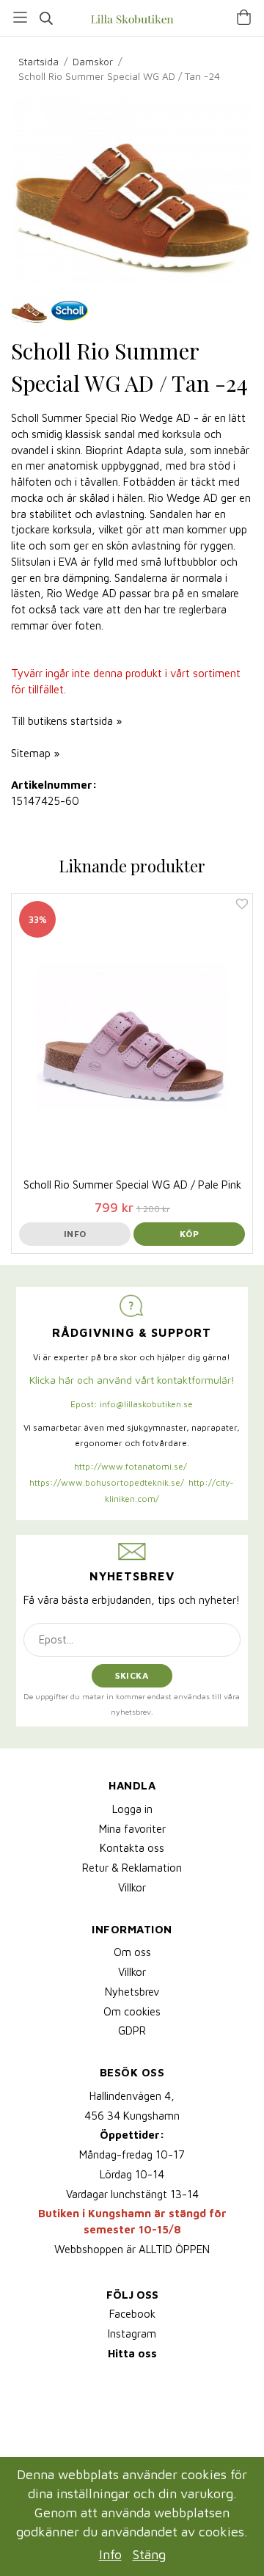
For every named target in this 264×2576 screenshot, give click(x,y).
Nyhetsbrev (132, 1992)
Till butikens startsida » (66, 721)
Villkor (132, 1887)
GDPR (132, 2030)
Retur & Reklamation (132, 1868)
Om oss (132, 1952)
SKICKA (132, 1675)
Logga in (132, 1809)
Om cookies (132, 2011)
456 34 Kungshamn (132, 2116)
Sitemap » (35, 753)
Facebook (132, 2314)
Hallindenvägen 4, (132, 2096)
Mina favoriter (132, 1829)
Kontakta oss (132, 1848)
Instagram (132, 2334)
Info (75, 1234)
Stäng (149, 2554)
